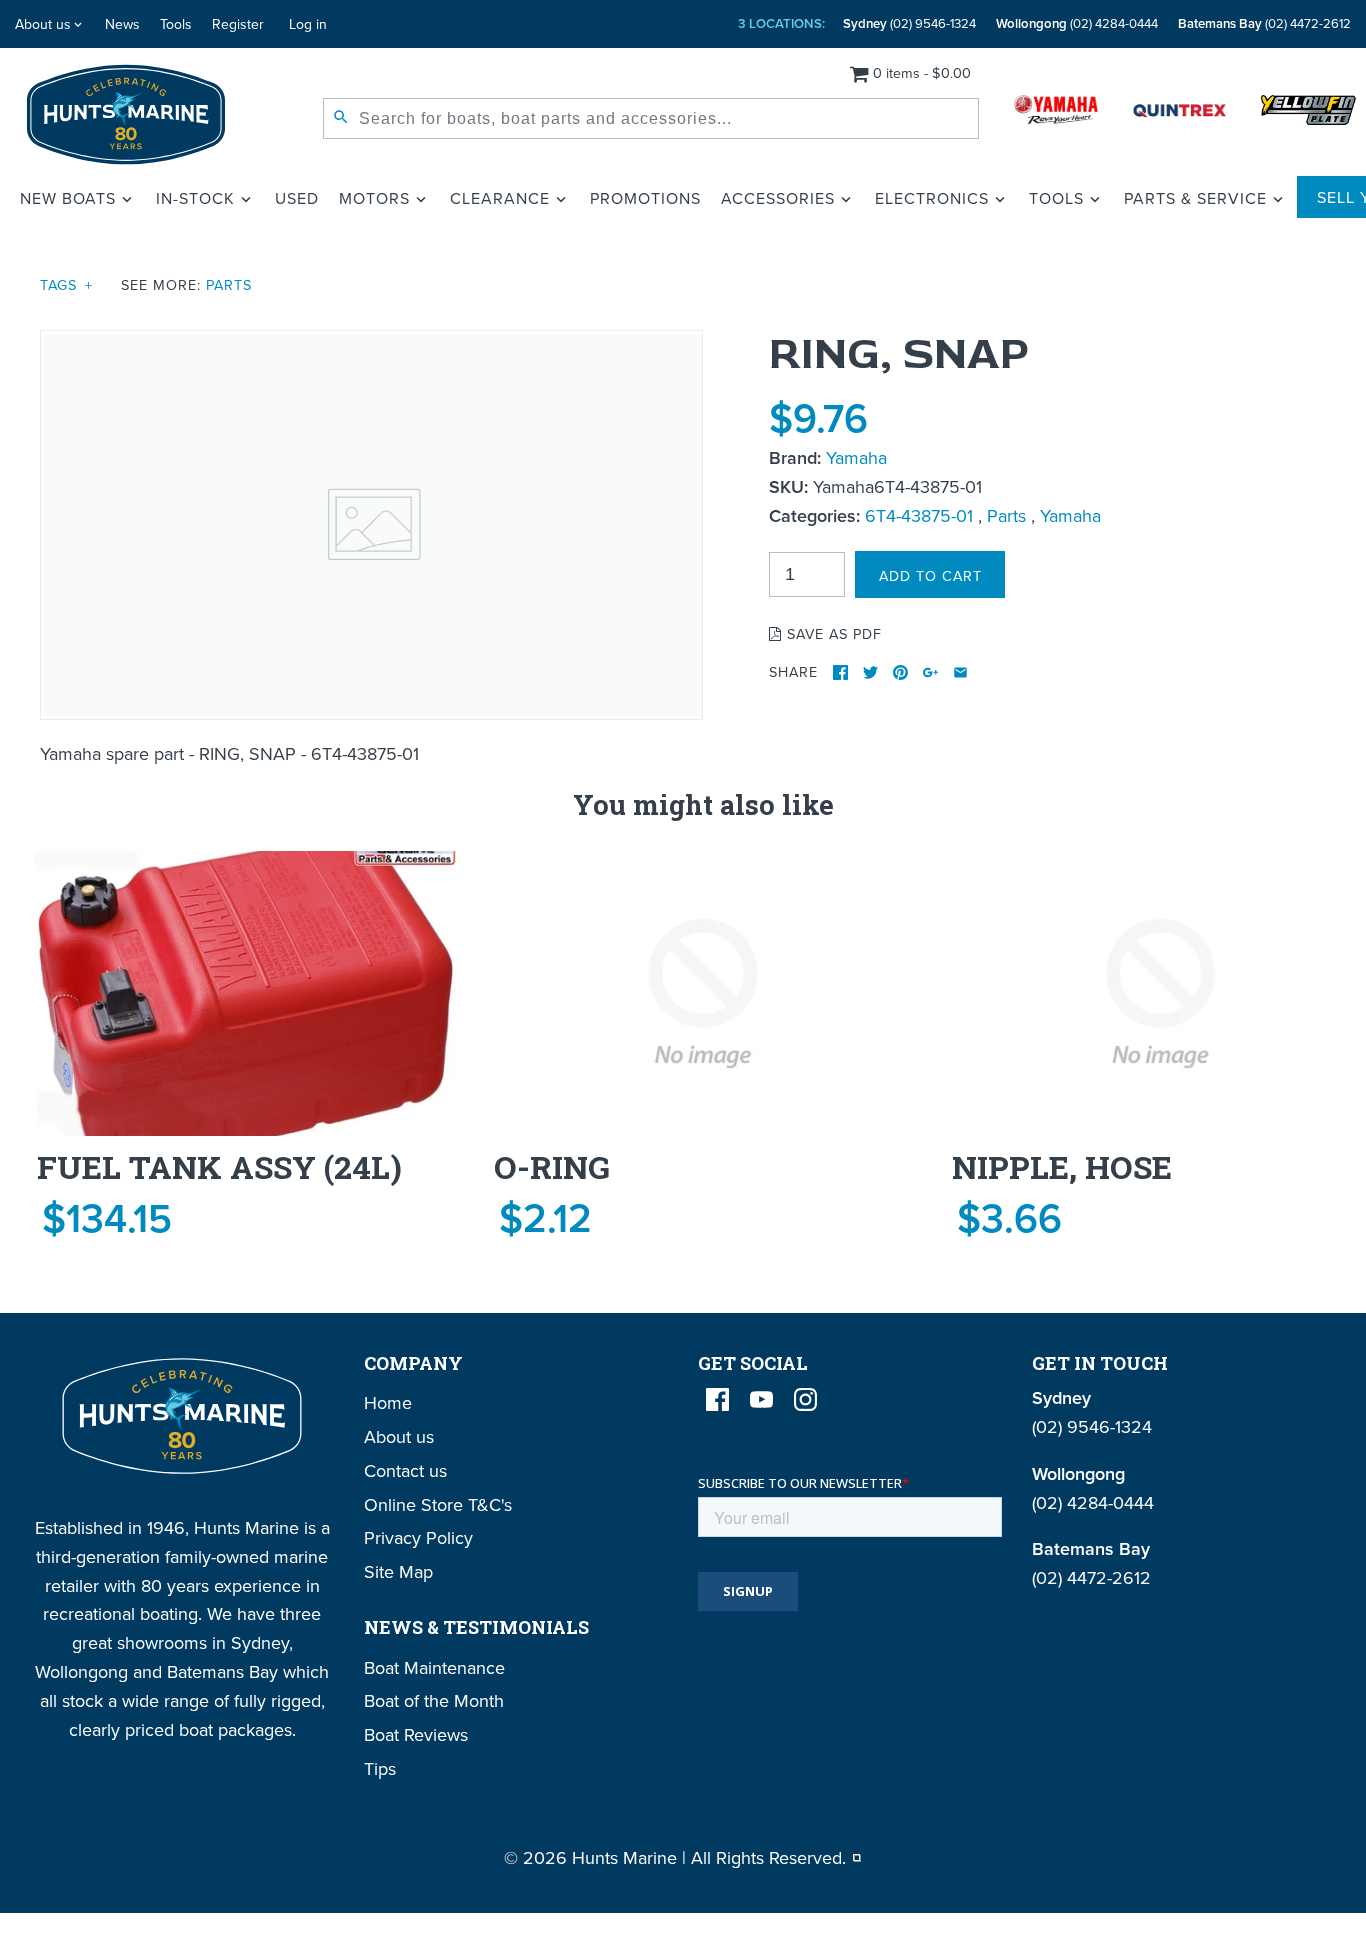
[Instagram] (805, 1399)
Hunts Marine (624, 1857)
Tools (176, 24)
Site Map (398, 1571)
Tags (66, 284)
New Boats (68, 198)
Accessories (778, 198)
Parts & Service (1195, 198)
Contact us (405, 1470)
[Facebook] (717, 1399)
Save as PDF (832, 633)
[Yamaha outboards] (1056, 114)
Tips (380, 1768)
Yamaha (856, 457)
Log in (308, 24)
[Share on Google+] (930, 672)
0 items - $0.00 (922, 72)
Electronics (932, 198)
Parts (229, 284)
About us (43, 24)
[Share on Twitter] (870, 672)
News (122, 24)
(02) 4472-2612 (1264, 23)
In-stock (195, 198)
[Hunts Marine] (126, 114)
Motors (374, 198)
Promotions (645, 198)
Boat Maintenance (434, 1667)
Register (238, 24)
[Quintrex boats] (1179, 114)
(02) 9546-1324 (909, 23)
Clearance (500, 198)
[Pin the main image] (900, 672)
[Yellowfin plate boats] (1308, 114)
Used (297, 198)
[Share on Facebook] (840, 672)
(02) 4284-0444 (1077, 23)
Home (388, 1402)
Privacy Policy (418, 1537)
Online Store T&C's (438, 1504)
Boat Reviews (416, 1734)
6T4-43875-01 (919, 515)
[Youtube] (761, 1399)
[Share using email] (960, 672)
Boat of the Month (434, 1700)
